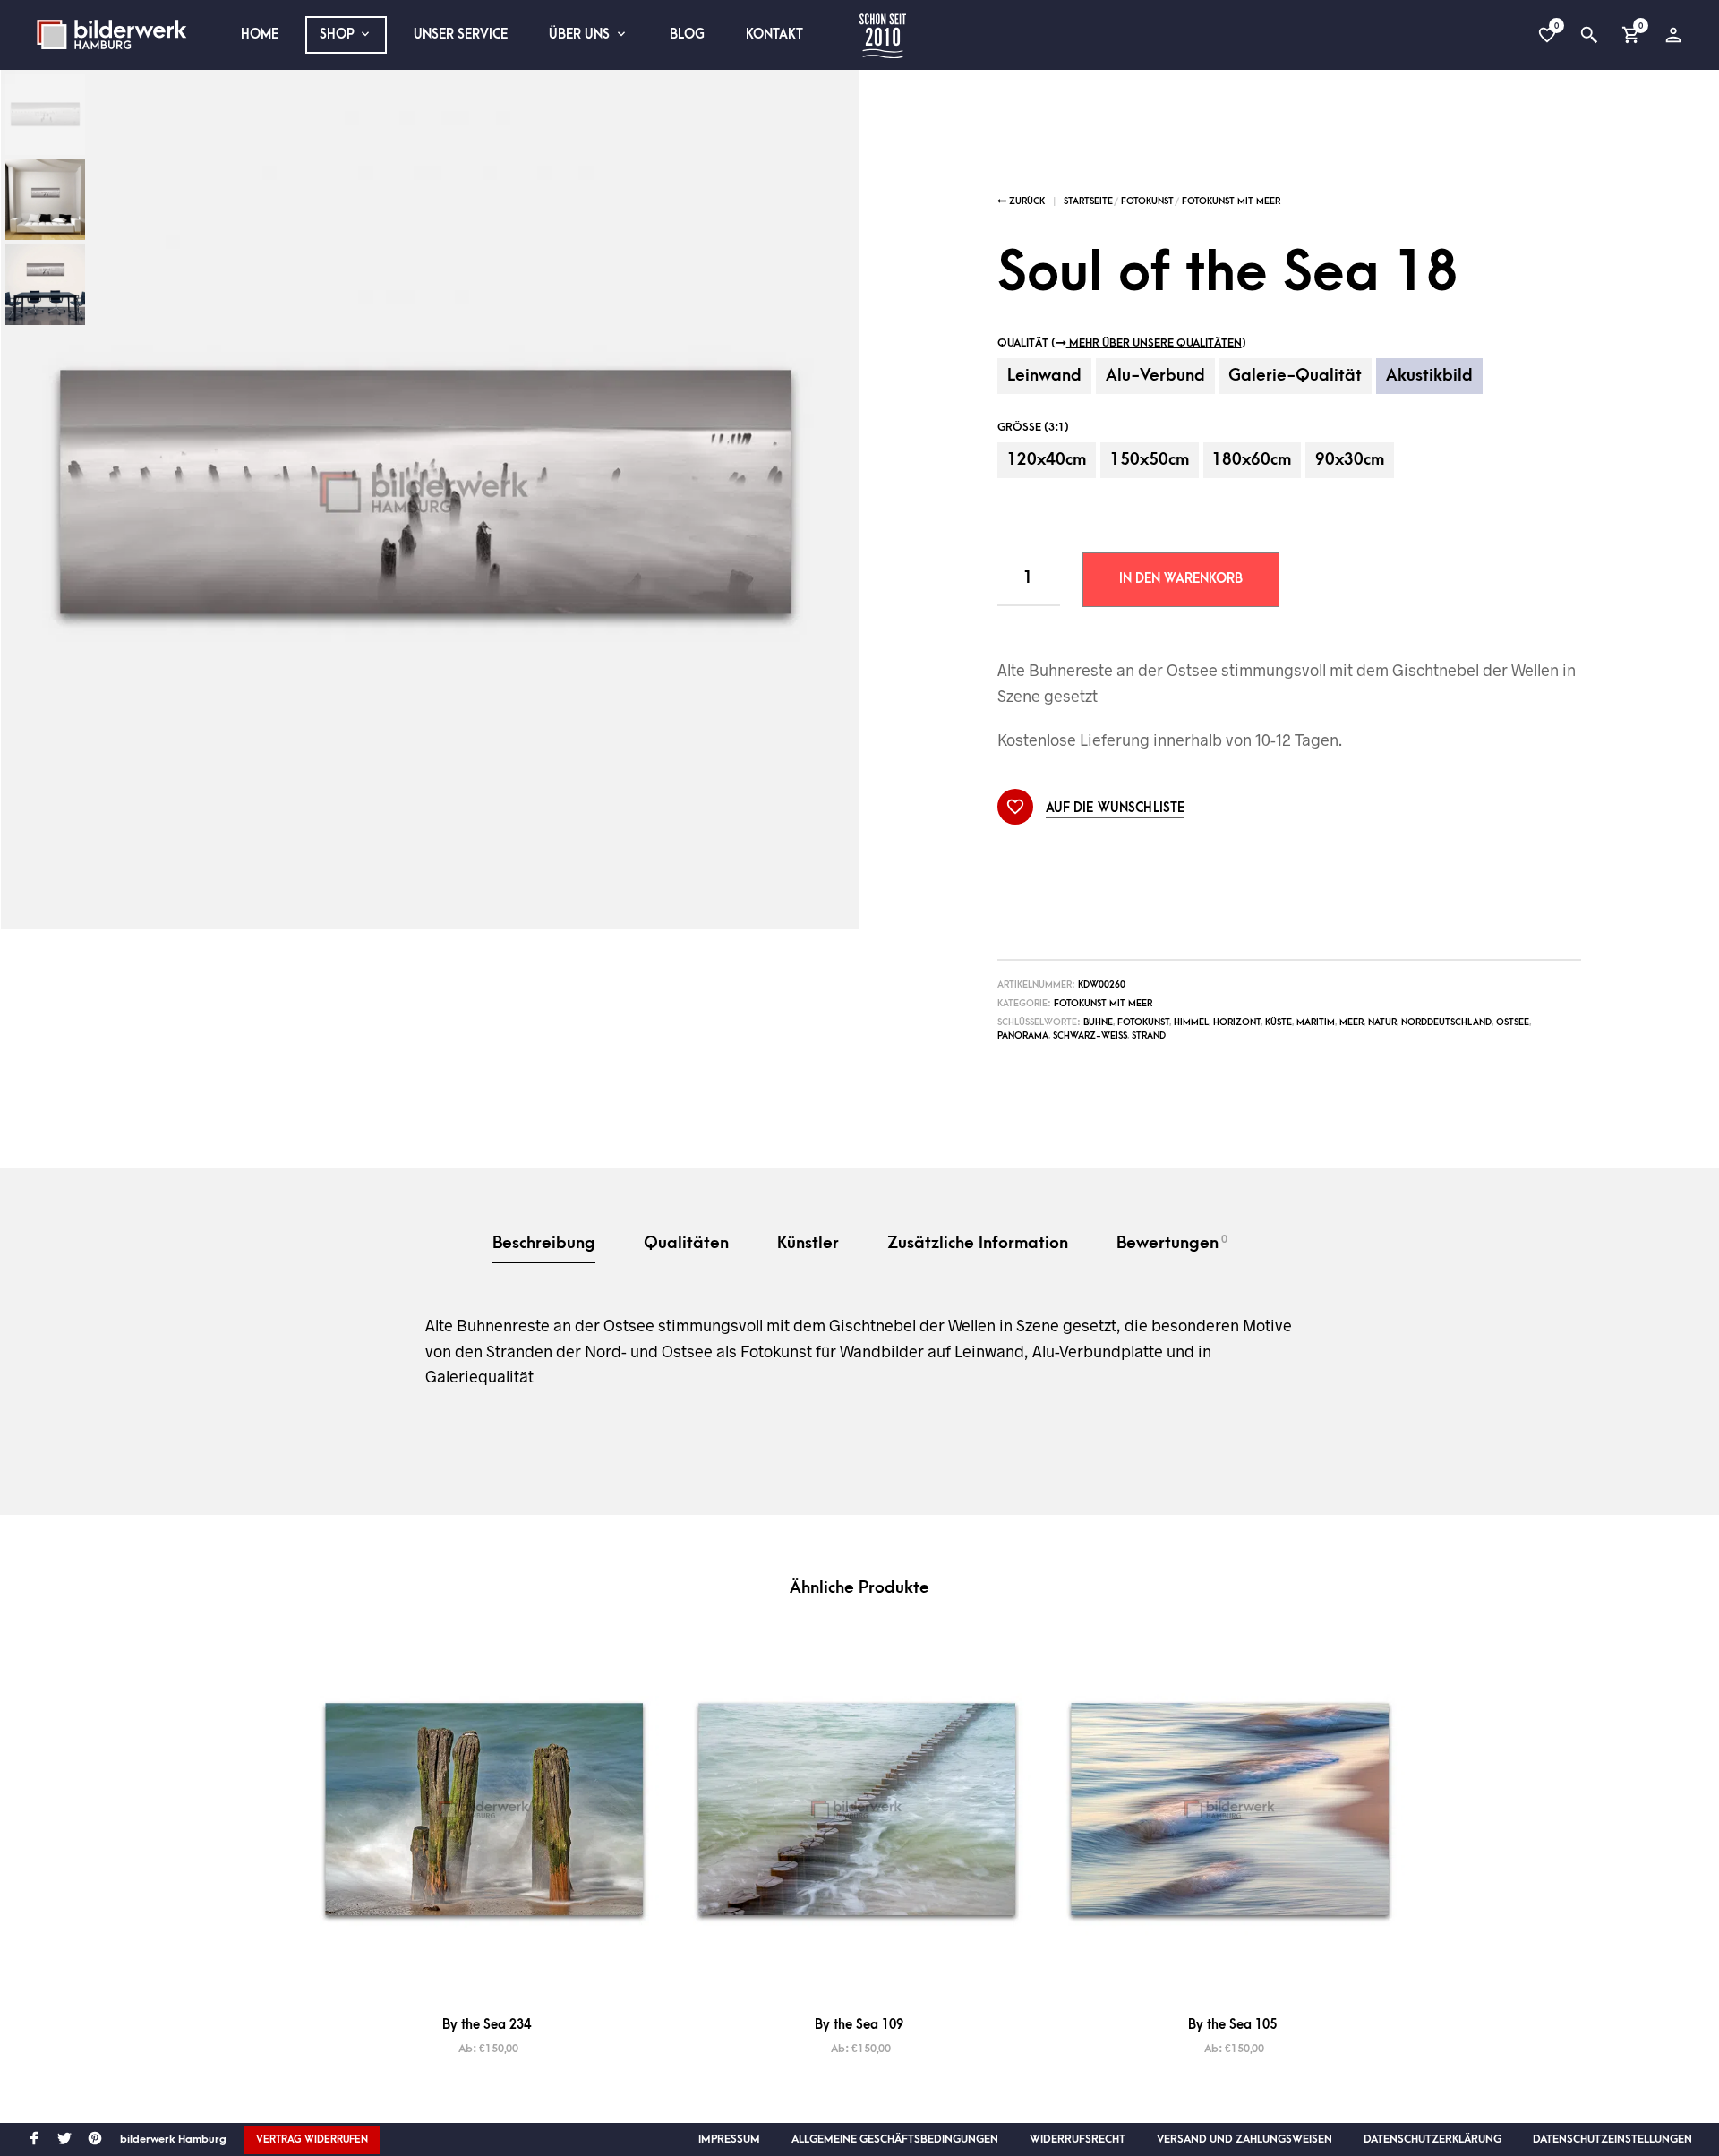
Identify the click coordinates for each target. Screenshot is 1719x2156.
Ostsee (1513, 1022)
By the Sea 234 (487, 2025)
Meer (1351, 1022)
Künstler (808, 1243)
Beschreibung (544, 1243)
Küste (1279, 1022)
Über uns (579, 34)
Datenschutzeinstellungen (1612, 2139)
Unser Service (461, 34)
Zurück (1026, 201)
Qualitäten (686, 1243)
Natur (1382, 1022)
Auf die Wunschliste (1116, 808)
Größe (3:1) (1033, 427)
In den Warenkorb (1181, 579)
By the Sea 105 (1232, 2025)
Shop (337, 34)
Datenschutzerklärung (1432, 2139)
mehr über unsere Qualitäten (1154, 343)
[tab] (544, 1245)
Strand (1149, 1036)
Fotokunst (1147, 201)
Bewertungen (1172, 1243)
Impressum (729, 2139)
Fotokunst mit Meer (1231, 201)
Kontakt (774, 34)
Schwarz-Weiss (1090, 1036)
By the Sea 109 (859, 2025)
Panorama (1023, 1036)
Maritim (1316, 1022)
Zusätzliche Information (978, 1243)
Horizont (1237, 1022)
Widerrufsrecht (1078, 2139)
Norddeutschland (1446, 1022)
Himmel (1191, 1022)
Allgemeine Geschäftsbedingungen (895, 2139)
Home (260, 34)
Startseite (1088, 201)
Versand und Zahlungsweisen (1244, 2139)
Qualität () (1122, 343)
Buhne (1098, 1022)
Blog (687, 34)
